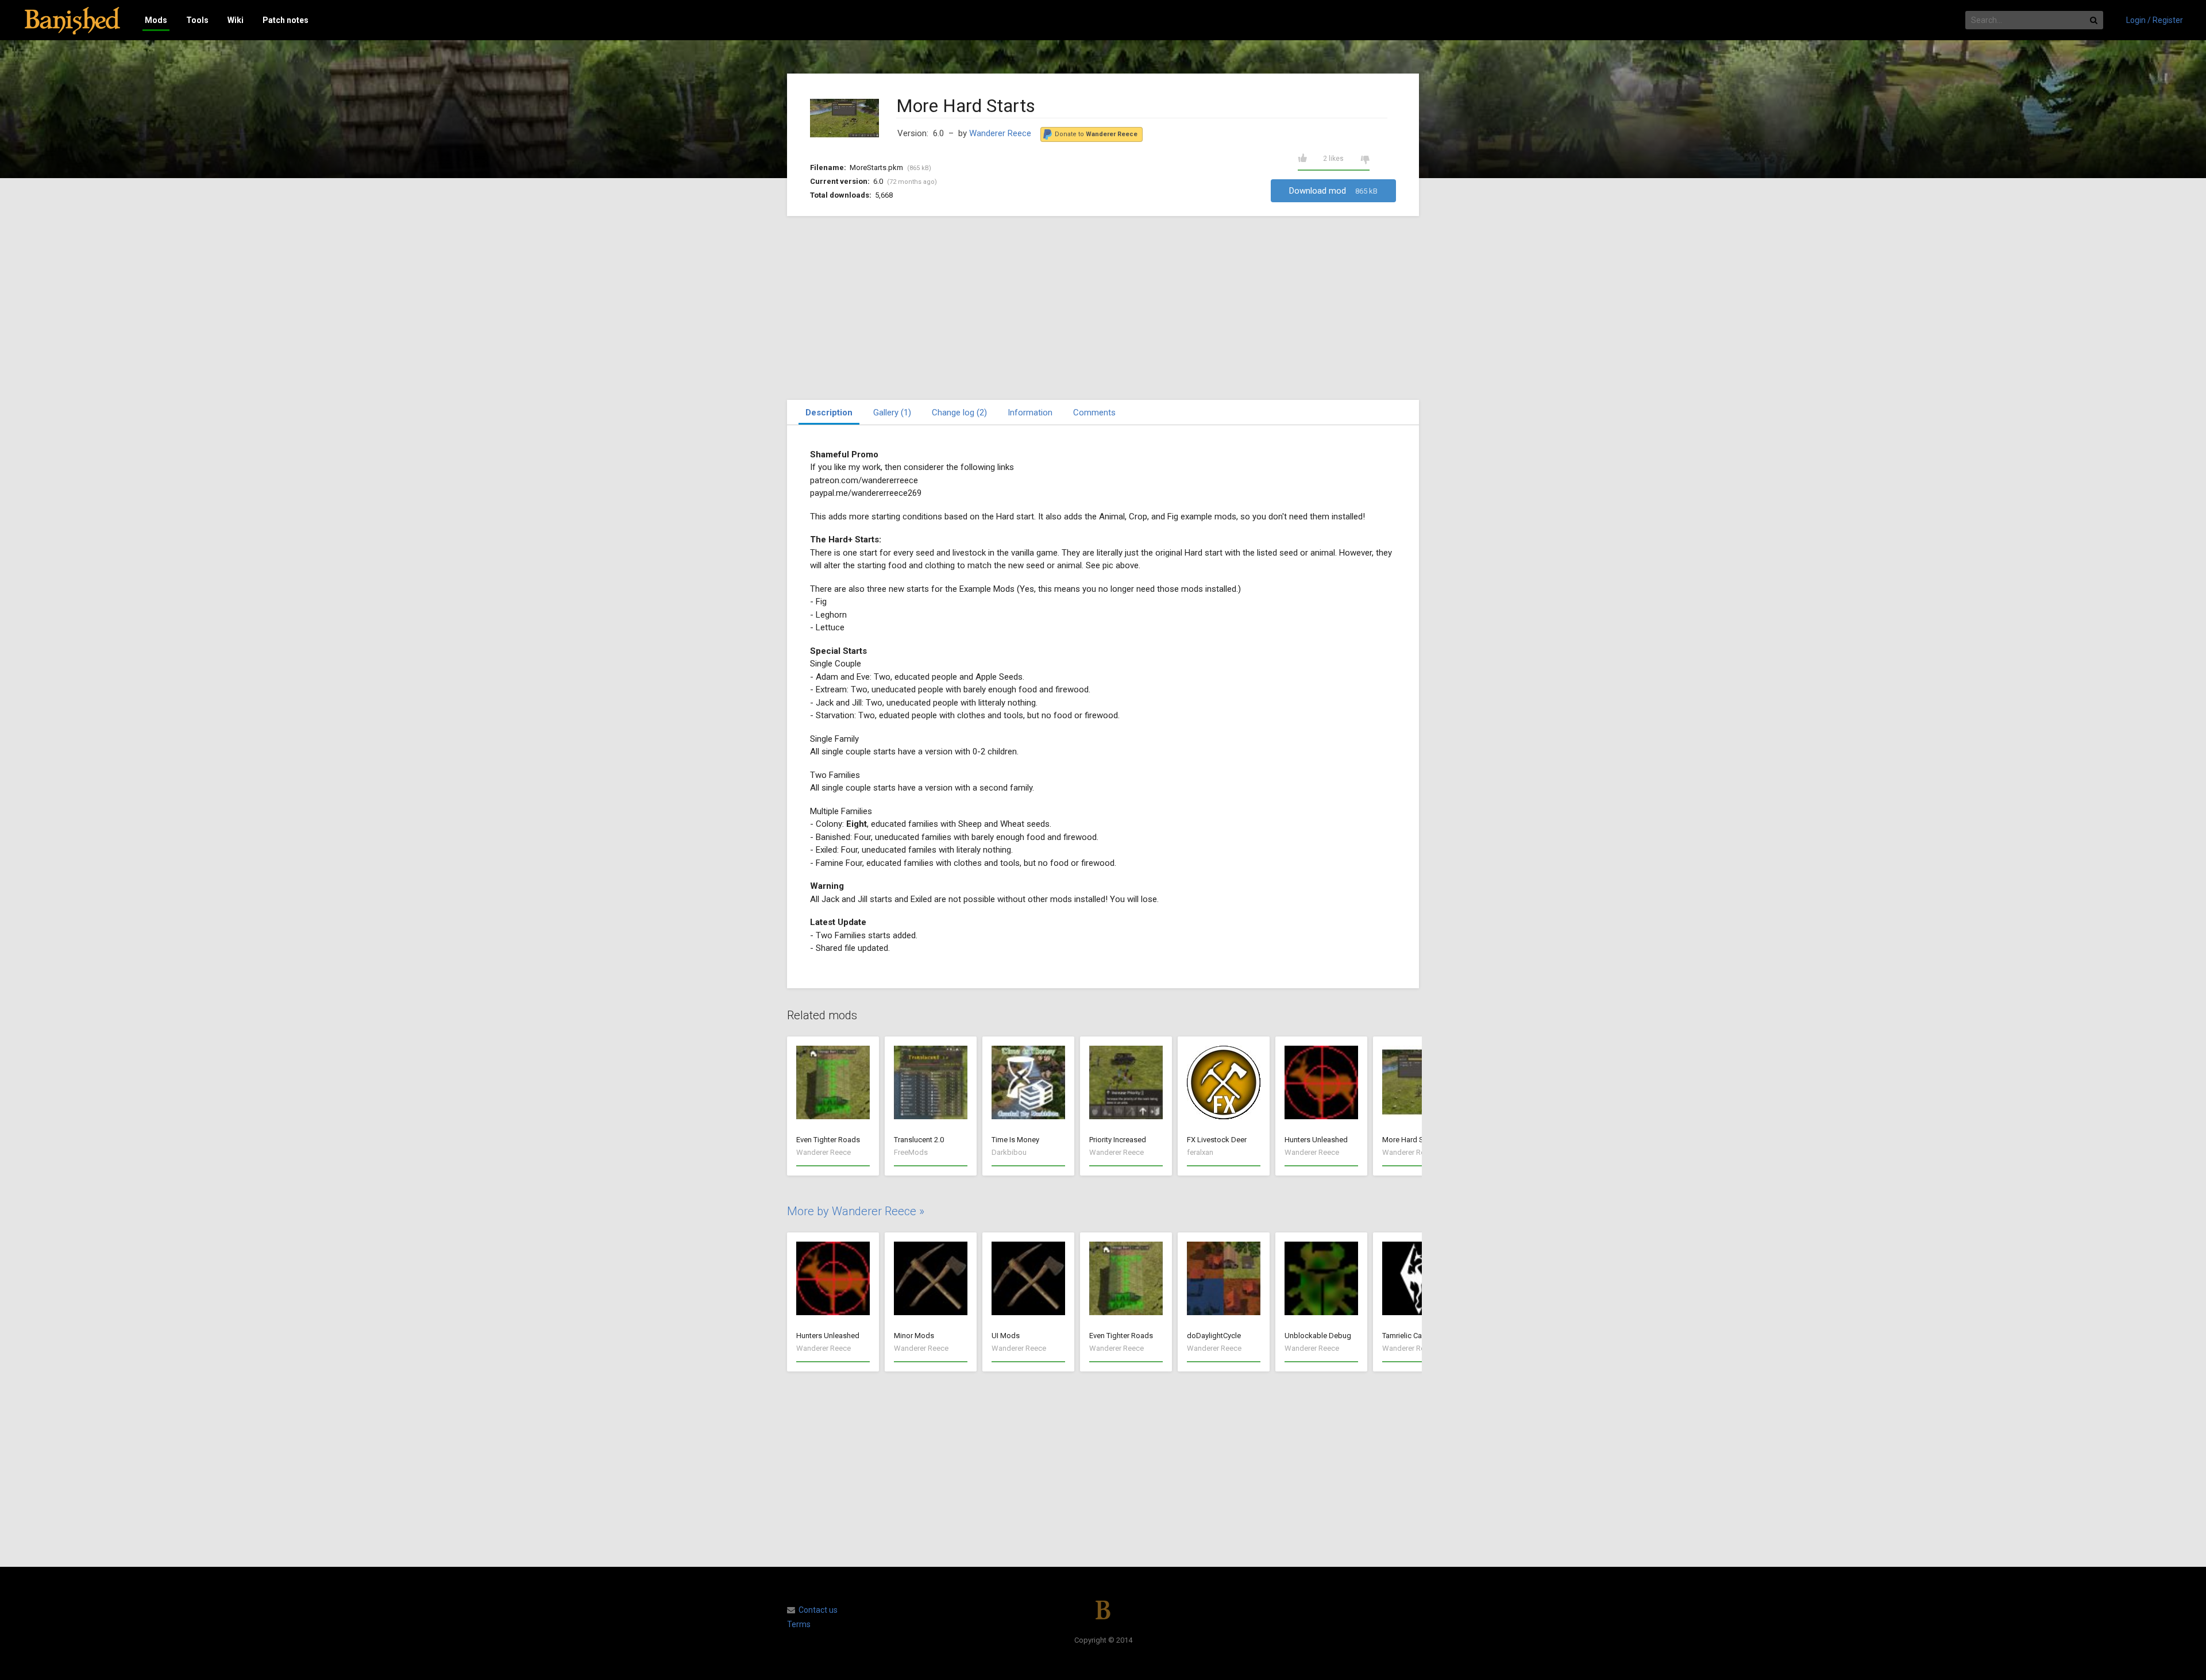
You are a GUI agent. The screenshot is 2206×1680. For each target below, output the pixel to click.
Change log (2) (959, 413)
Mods (156, 20)
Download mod (1333, 191)
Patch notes (286, 20)
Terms (799, 1624)
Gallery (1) (892, 413)
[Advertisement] (1103, 308)
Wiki (236, 20)
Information (1030, 413)
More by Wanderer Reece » (856, 1211)
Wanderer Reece (1000, 133)
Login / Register (2155, 20)
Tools (197, 20)
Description (829, 413)
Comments (1094, 413)
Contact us (818, 1610)
